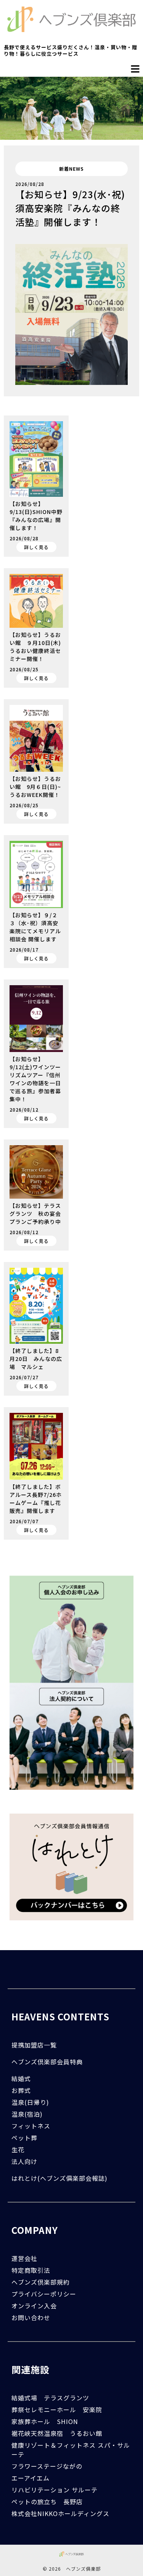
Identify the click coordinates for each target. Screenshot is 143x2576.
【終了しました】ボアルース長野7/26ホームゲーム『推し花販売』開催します (36, 1499)
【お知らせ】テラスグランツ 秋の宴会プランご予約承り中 (35, 1214)
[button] (135, 69)
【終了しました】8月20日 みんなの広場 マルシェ (36, 1359)
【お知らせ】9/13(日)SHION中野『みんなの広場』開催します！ (36, 516)
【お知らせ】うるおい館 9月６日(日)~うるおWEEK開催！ (35, 787)
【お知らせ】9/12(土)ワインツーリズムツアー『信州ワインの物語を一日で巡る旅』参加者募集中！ (35, 1079)
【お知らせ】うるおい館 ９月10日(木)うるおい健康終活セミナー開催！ (35, 647)
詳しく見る (36, 547)
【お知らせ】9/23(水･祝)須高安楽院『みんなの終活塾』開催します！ (70, 208)
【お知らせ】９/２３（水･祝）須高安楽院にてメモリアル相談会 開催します (35, 927)
